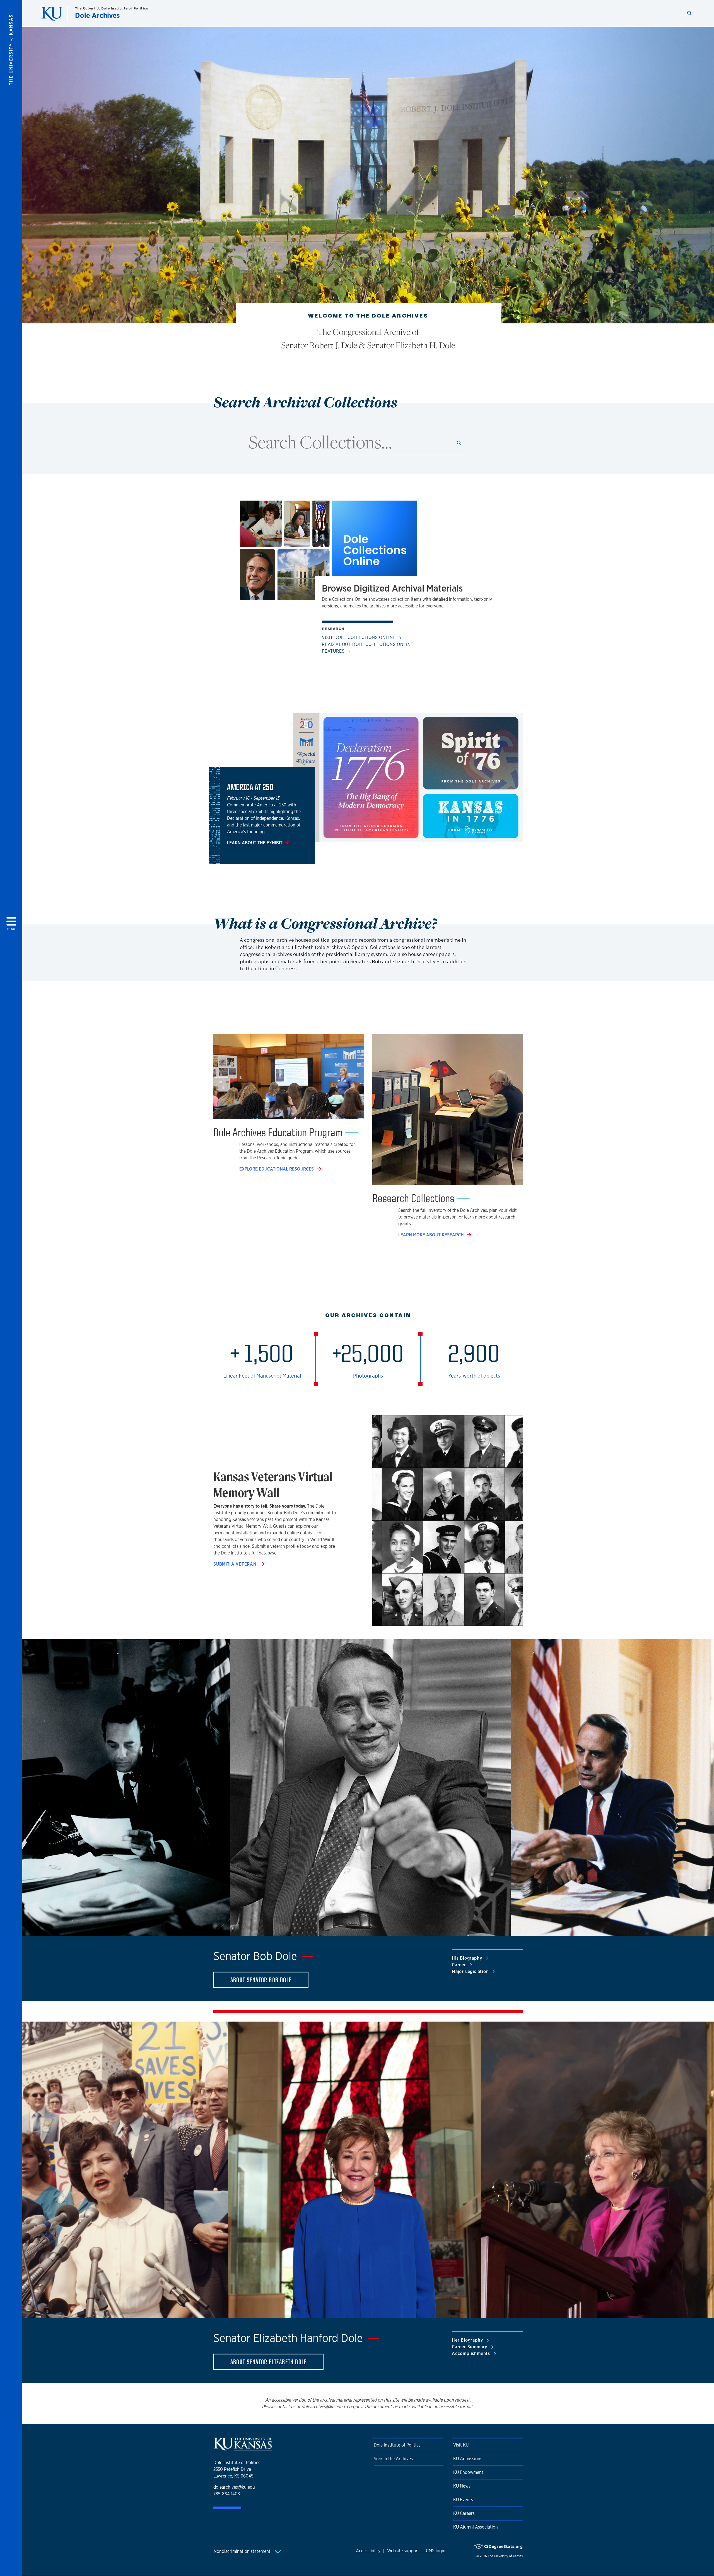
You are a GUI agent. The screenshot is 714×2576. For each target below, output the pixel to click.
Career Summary (470, 2347)
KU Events (463, 2500)
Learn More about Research (432, 1235)
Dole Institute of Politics (397, 2445)
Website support (403, 2551)
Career (460, 1965)
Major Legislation (471, 1971)
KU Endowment (468, 2472)
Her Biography (468, 2340)
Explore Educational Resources (277, 1169)
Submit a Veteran (236, 1564)
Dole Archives (97, 15)
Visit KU (461, 2445)
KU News (462, 2486)
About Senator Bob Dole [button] (261, 1980)
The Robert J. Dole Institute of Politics (112, 8)
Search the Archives (393, 2459)
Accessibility (368, 2551)
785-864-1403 (227, 2494)
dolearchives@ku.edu (234, 2487)
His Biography (468, 1958)
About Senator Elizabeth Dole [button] (269, 2362)
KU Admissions (468, 2459)
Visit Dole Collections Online (359, 637)
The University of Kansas (505, 2556)
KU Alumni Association (476, 2527)
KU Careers (464, 2513)
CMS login (436, 2551)
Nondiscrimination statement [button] (243, 2551)
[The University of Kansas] (243, 2448)
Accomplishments (472, 2353)
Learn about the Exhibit (255, 843)
